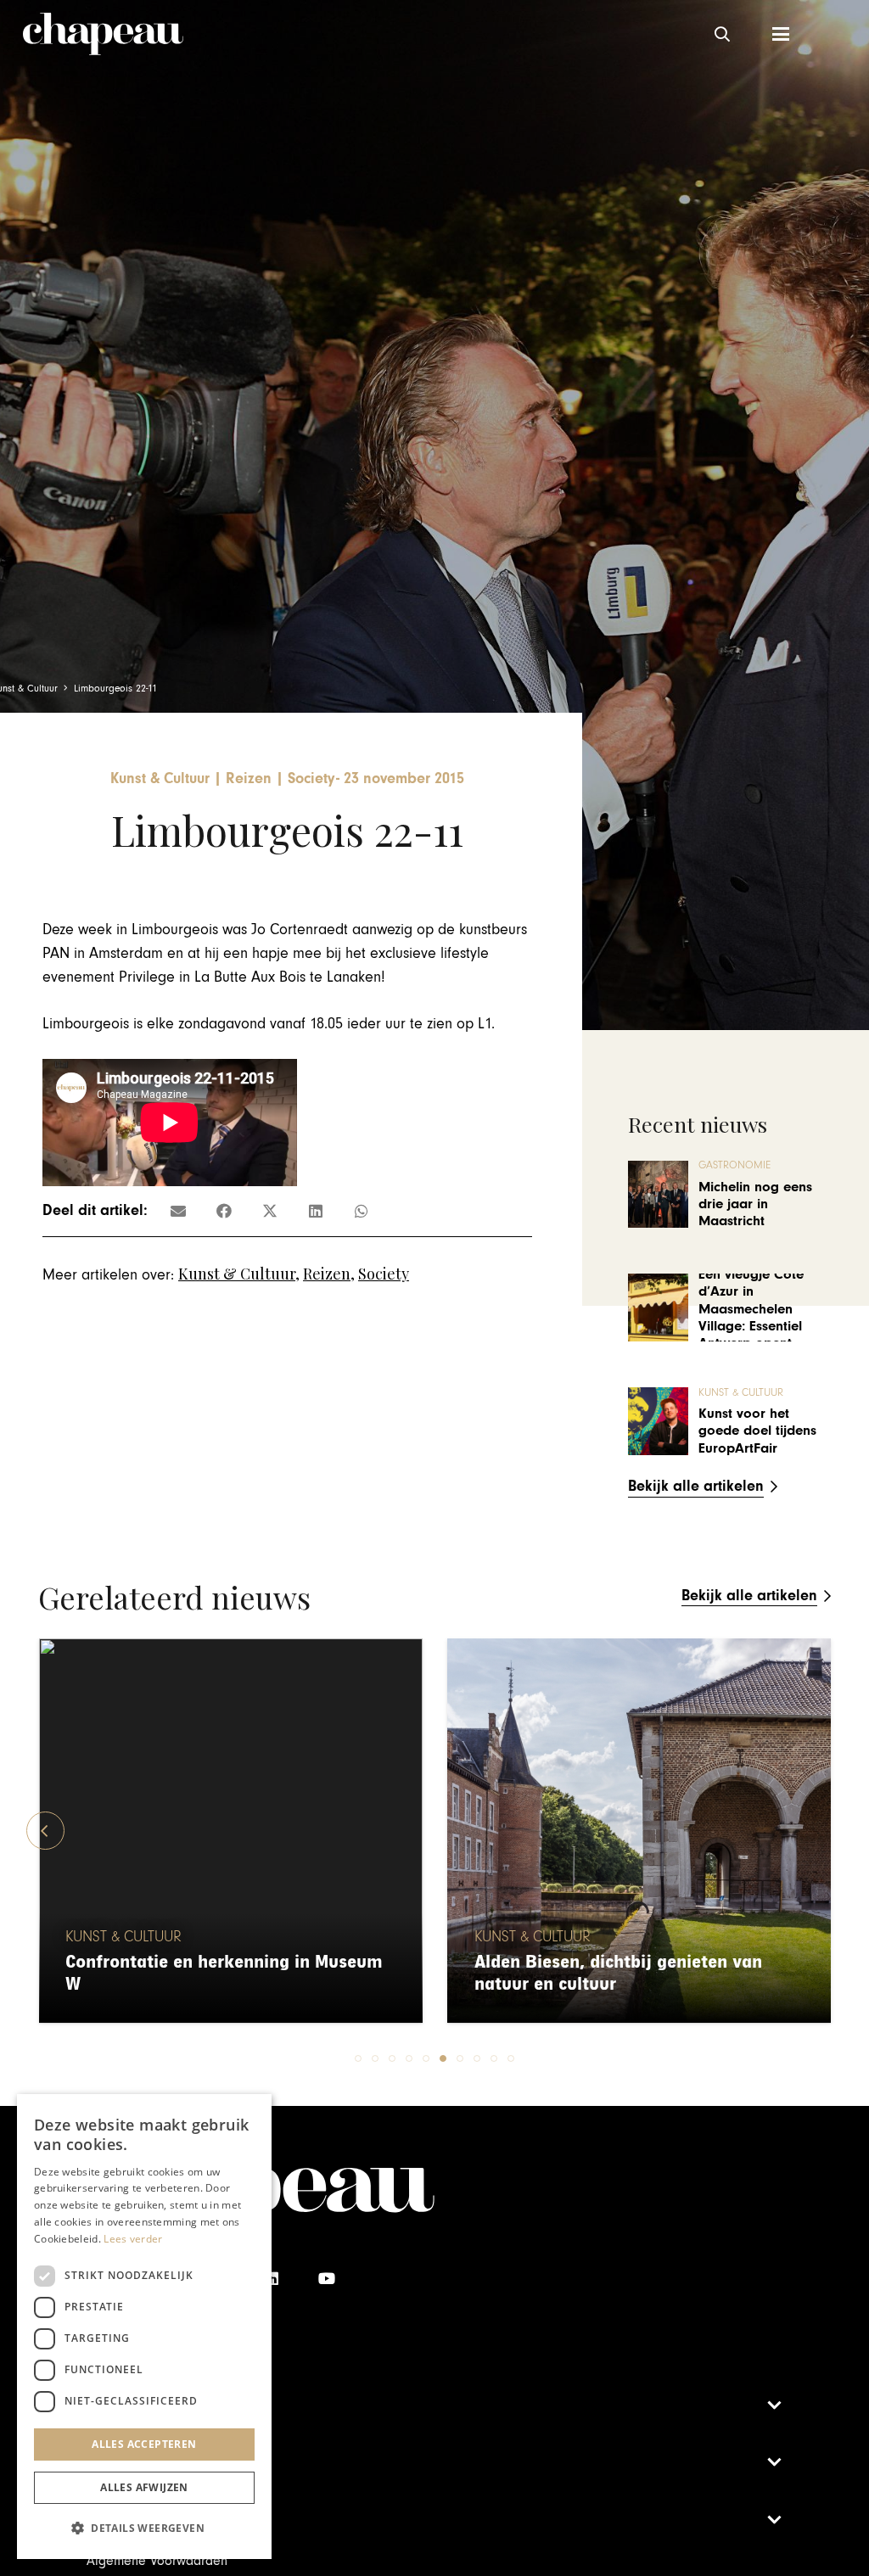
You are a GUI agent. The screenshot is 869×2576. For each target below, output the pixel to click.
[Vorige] (45, 1831)
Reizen (327, 1274)
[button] (722, 34)
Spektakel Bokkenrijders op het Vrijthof (636, 1984)
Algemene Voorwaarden (157, 2561)
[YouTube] (326, 2279)
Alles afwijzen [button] (144, 2487)
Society (384, 1274)
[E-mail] (178, 1211)
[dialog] (144, 2327)
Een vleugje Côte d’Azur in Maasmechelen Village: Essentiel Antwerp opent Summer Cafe (751, 1318)
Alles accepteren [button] (144, 2444)
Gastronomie (734, 1165)
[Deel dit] (224, 1211)
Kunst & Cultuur (237, 1274)
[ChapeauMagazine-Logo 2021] (103, 34)
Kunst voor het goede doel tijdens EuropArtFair (757, 1431)
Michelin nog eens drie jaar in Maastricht (755, 1204)
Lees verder (133, 2239)
